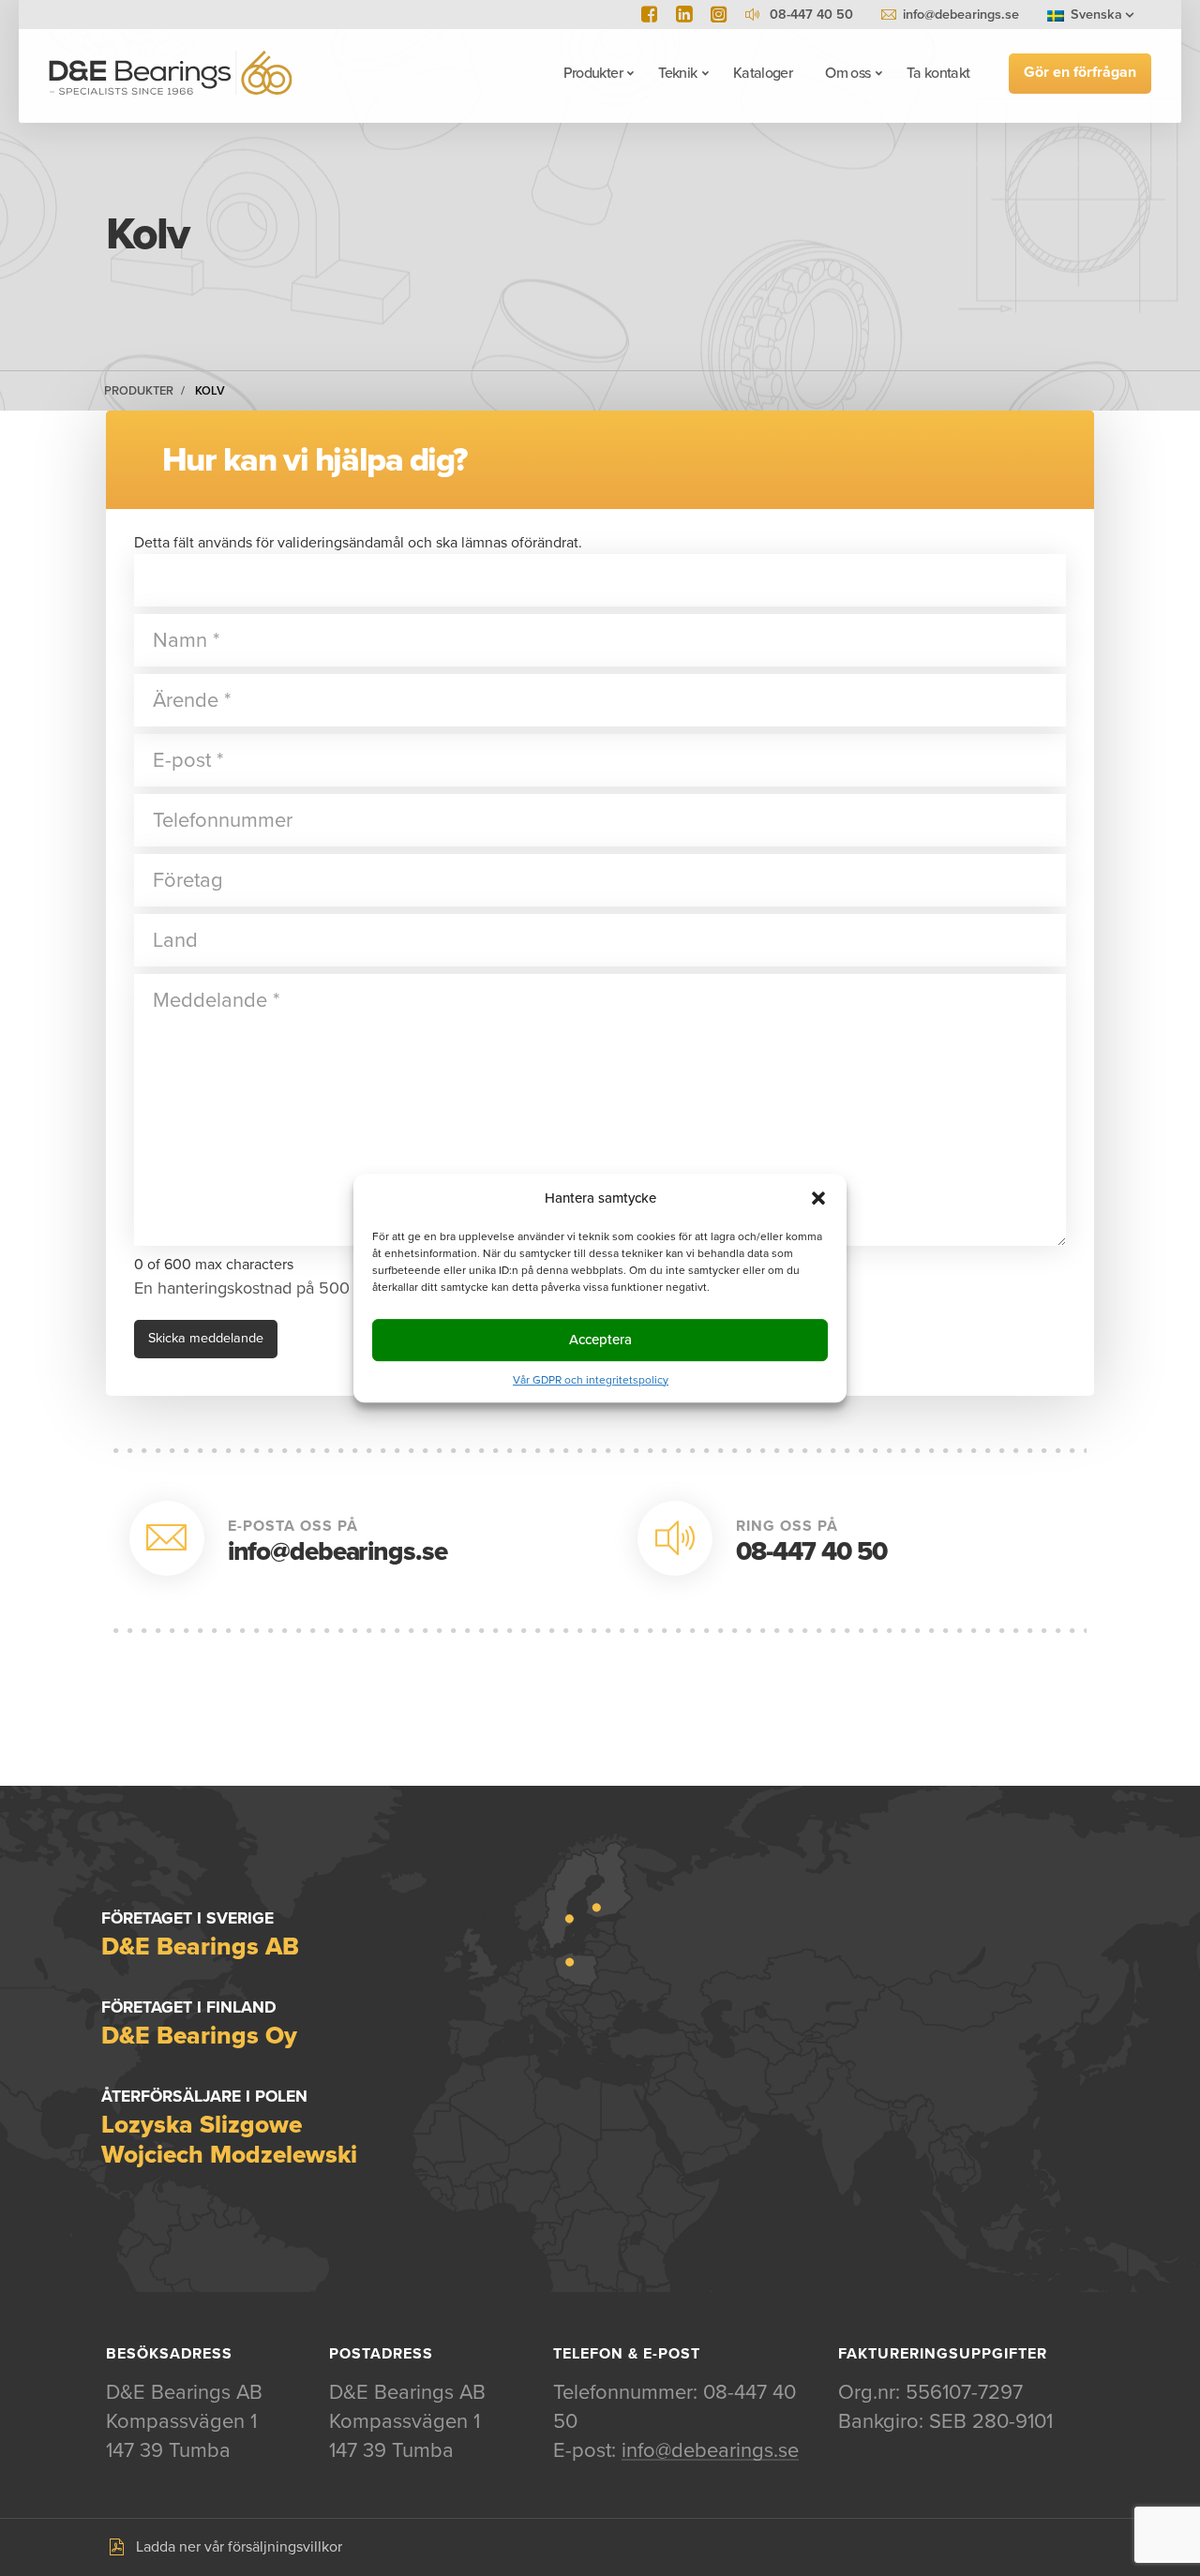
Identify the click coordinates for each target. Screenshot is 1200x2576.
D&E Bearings (171, 73)
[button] (818, 1198)
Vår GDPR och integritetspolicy (591, 1380)
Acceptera (600, 1340)
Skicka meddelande (206, 1338)
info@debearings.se (961, 15)
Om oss (847, 73)
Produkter (593, 73)
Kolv (210, 391)
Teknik (677, 73)
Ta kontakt (938, 73)
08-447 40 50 (811, 1551)
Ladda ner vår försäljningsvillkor (239, 2547)
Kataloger (763, 73)
